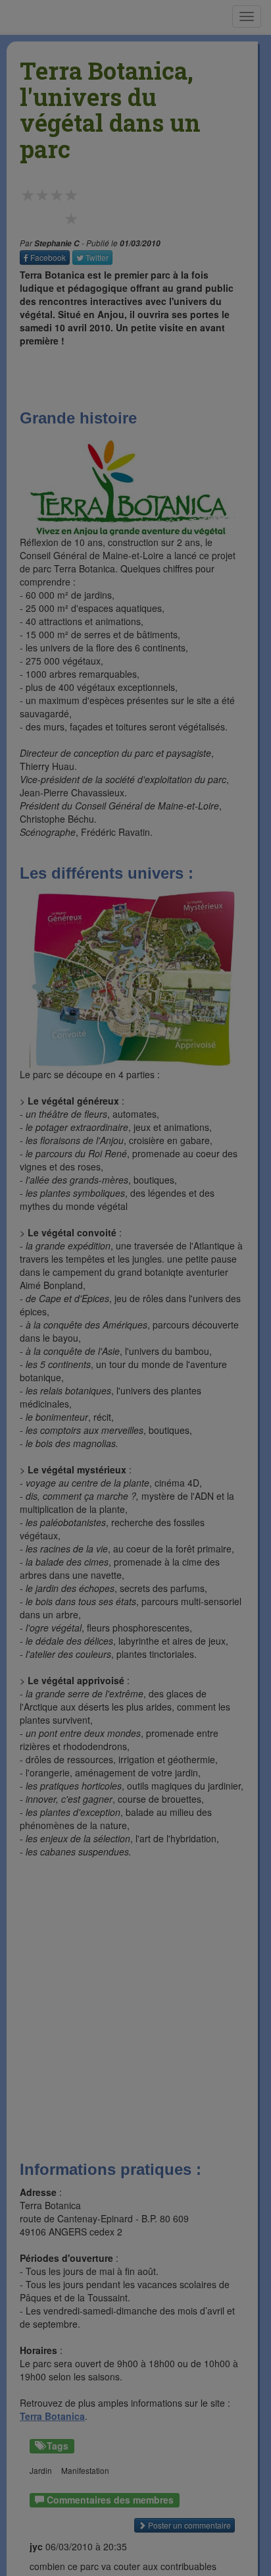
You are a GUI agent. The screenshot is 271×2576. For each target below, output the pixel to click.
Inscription (135, 172)
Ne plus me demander (210, 276)
